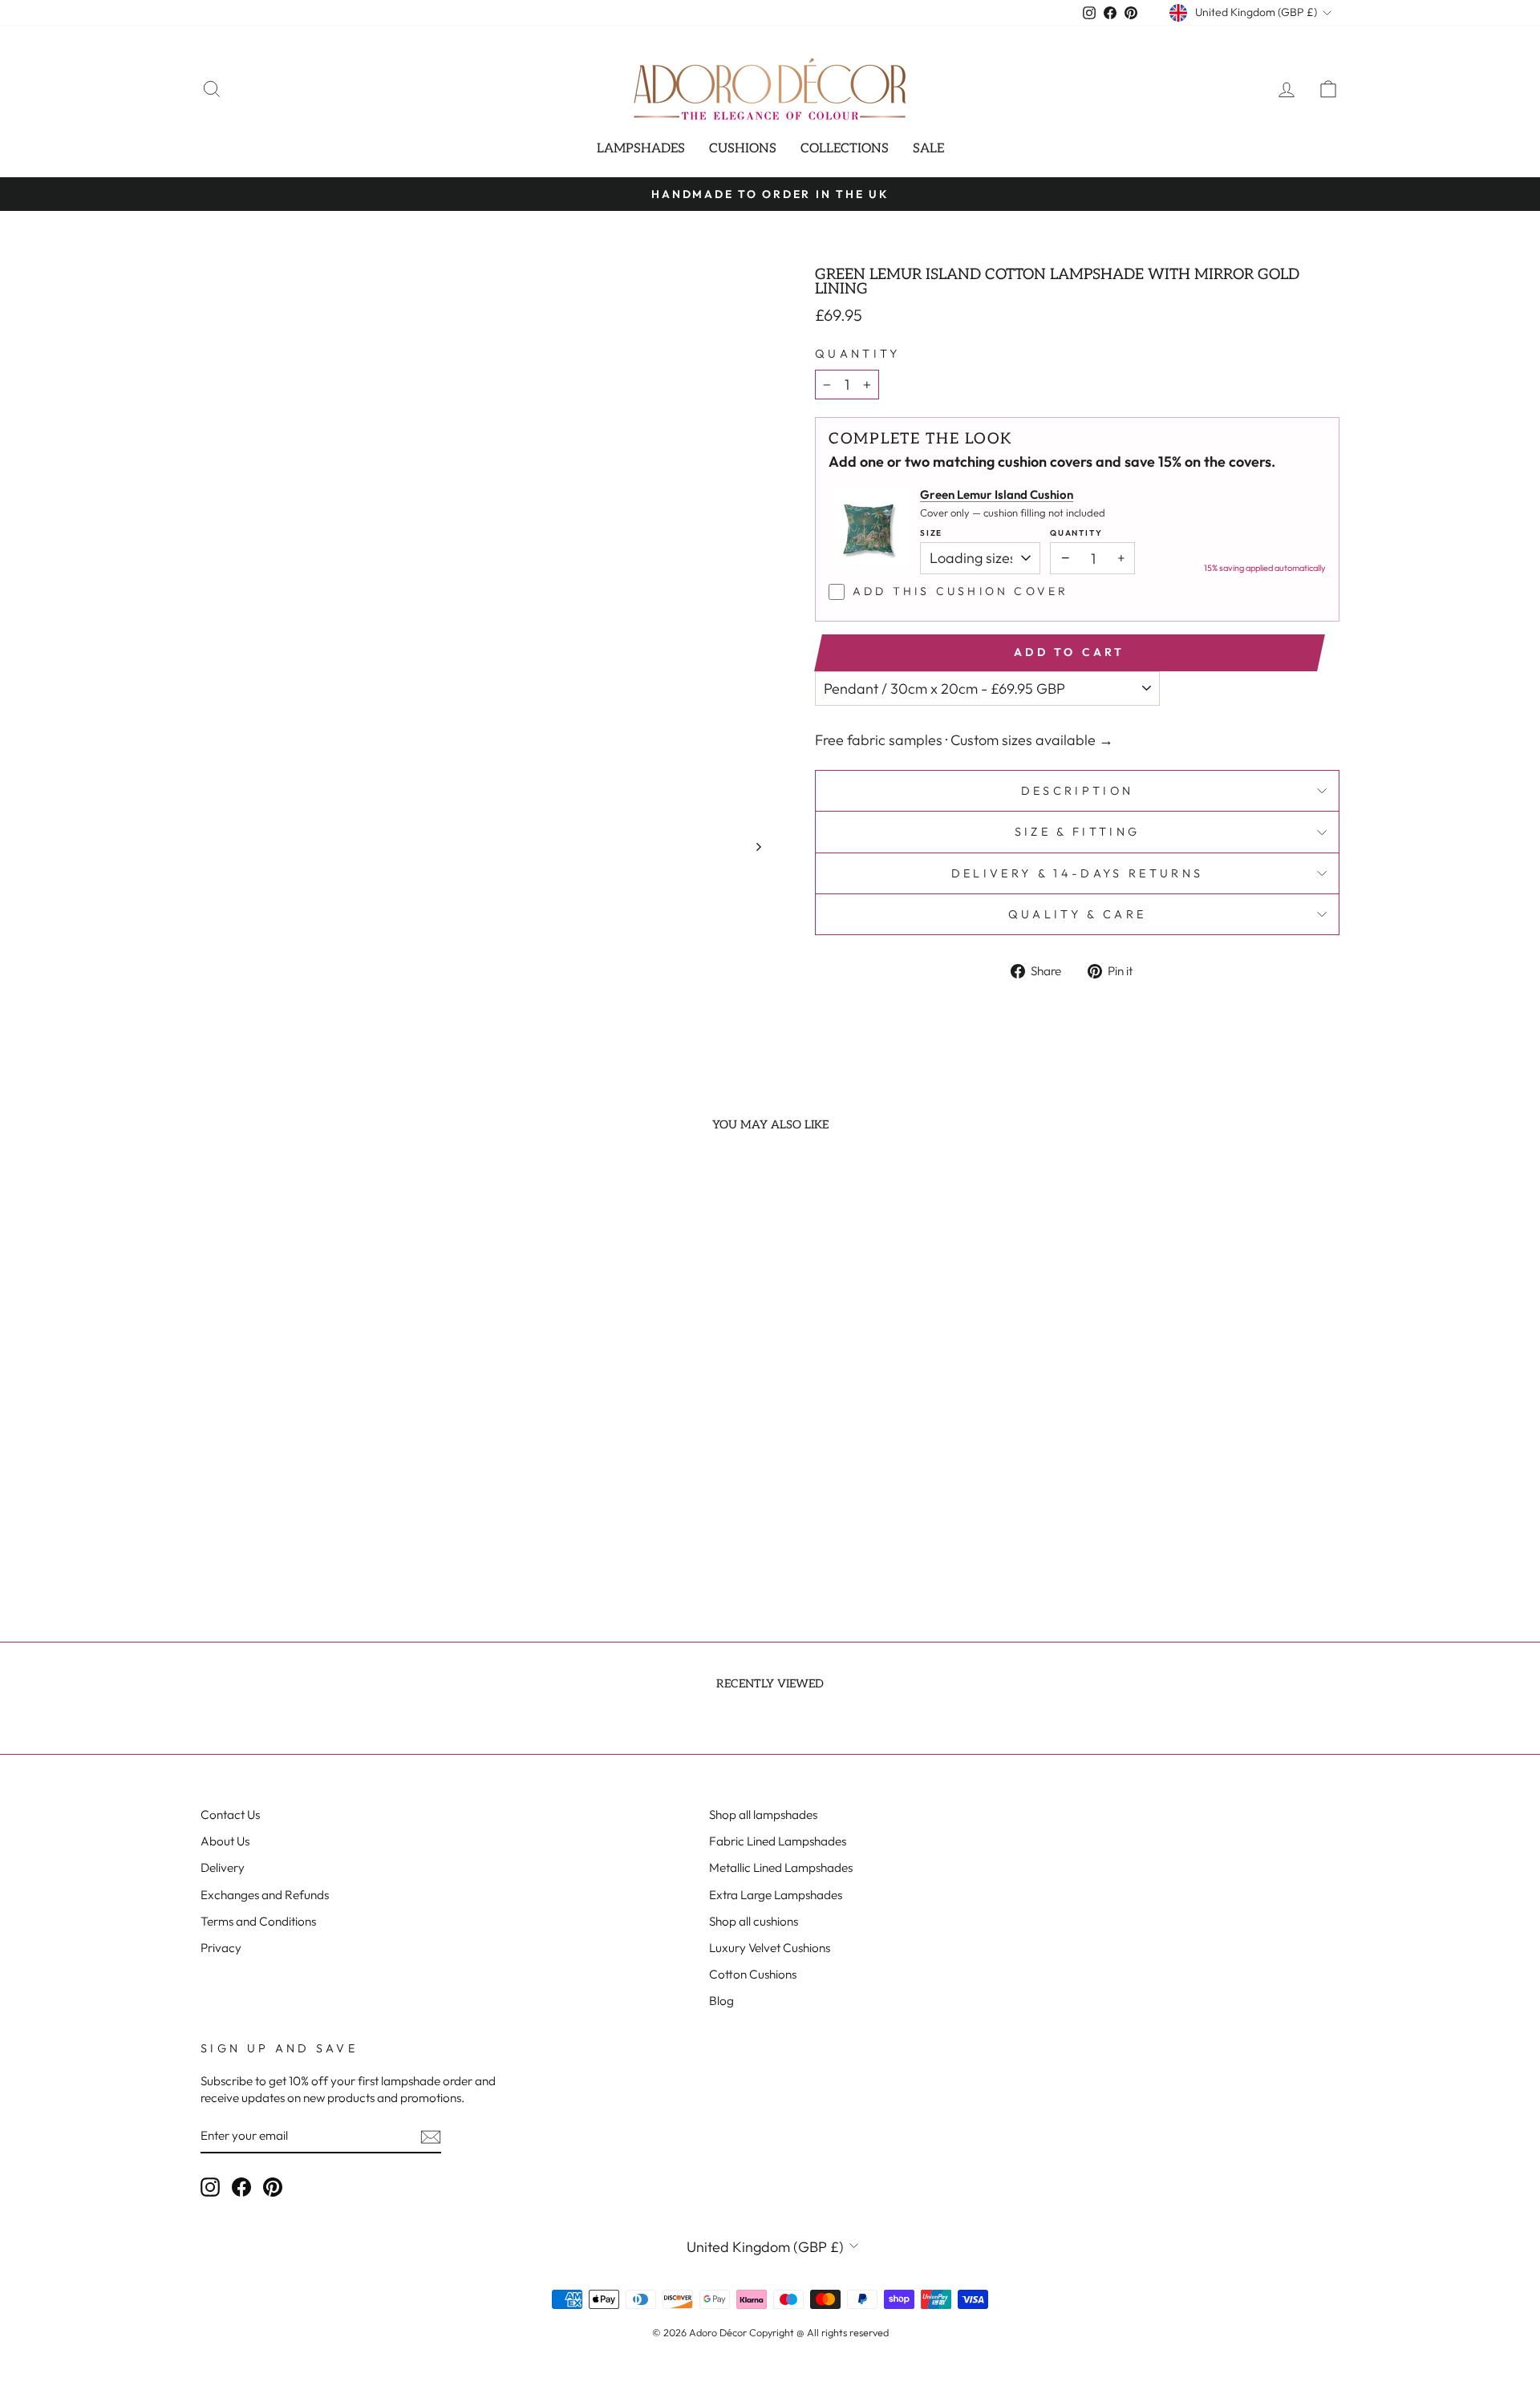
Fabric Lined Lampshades (778, 1841)
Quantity (858, 354)
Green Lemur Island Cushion (997, 494)
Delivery (223, 1867)
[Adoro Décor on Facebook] (241, 2187)
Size (931, 533)
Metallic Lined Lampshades (781, 1867)
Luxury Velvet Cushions (770, 1948)
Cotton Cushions (753, 1974)
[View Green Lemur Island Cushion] (869, 529)
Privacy (221, 1948)
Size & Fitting (1077, 832)
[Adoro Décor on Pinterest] (273, 2187)
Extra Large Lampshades (776, 1895)
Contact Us (230, 1815)
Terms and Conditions (258, 1921)
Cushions (743, 149)
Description (1078, 791)
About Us (225, 1841)
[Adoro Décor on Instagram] (210, 2187)
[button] (306, 1504)
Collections (845, 149)
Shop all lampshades (763, 1815)
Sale (928, 149)
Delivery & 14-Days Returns (1077, 873)
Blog (721, 2001)
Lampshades (641, 149)
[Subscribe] (431, 2136)
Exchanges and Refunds (265, 1895)
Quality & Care (1077, 914)
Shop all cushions (754, 1921)
